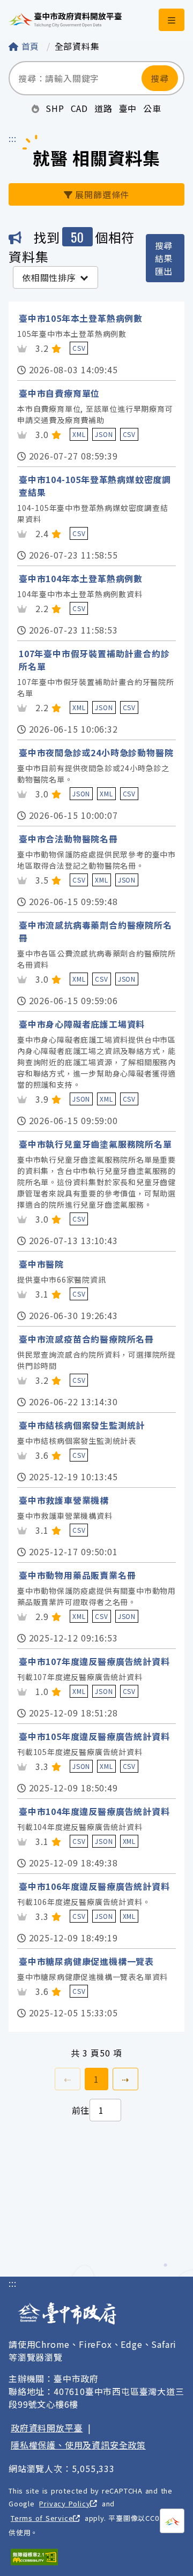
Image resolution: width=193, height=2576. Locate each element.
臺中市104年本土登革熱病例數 (81, 578)
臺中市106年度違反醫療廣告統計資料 (94, 1886)
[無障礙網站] (34, 2557)
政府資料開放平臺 (47, 2428)
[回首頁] (65, 20)
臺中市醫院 (41, 1264)
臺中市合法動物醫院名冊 (68, 839)
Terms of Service (42, 2518)
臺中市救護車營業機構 (64, 1500)
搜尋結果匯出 (164, 258)
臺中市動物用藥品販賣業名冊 (77, 1575)
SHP (55, 108)
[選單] (172, 20)
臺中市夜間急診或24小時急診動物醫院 (96, 752)
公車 (152, 108)
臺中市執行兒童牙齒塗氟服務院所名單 (95, 1144)
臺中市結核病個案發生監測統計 (82, 1425)
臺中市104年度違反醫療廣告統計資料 (94, 1811)
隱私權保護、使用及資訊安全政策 (78, 2445)
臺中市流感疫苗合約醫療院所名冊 (86, 1339)
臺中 (128, 108)
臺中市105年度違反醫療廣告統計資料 (94, 1736)
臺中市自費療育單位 (59, 393)
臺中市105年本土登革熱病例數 (81, 318)
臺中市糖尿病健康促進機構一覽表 (86, 1961)
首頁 (30, 46)
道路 (103, 108)
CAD (79, 108)
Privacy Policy (65, 2503)
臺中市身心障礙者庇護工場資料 (82, 1024)
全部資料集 (77, 46)
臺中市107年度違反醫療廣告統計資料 (94, 1661)
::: (12, 138)
